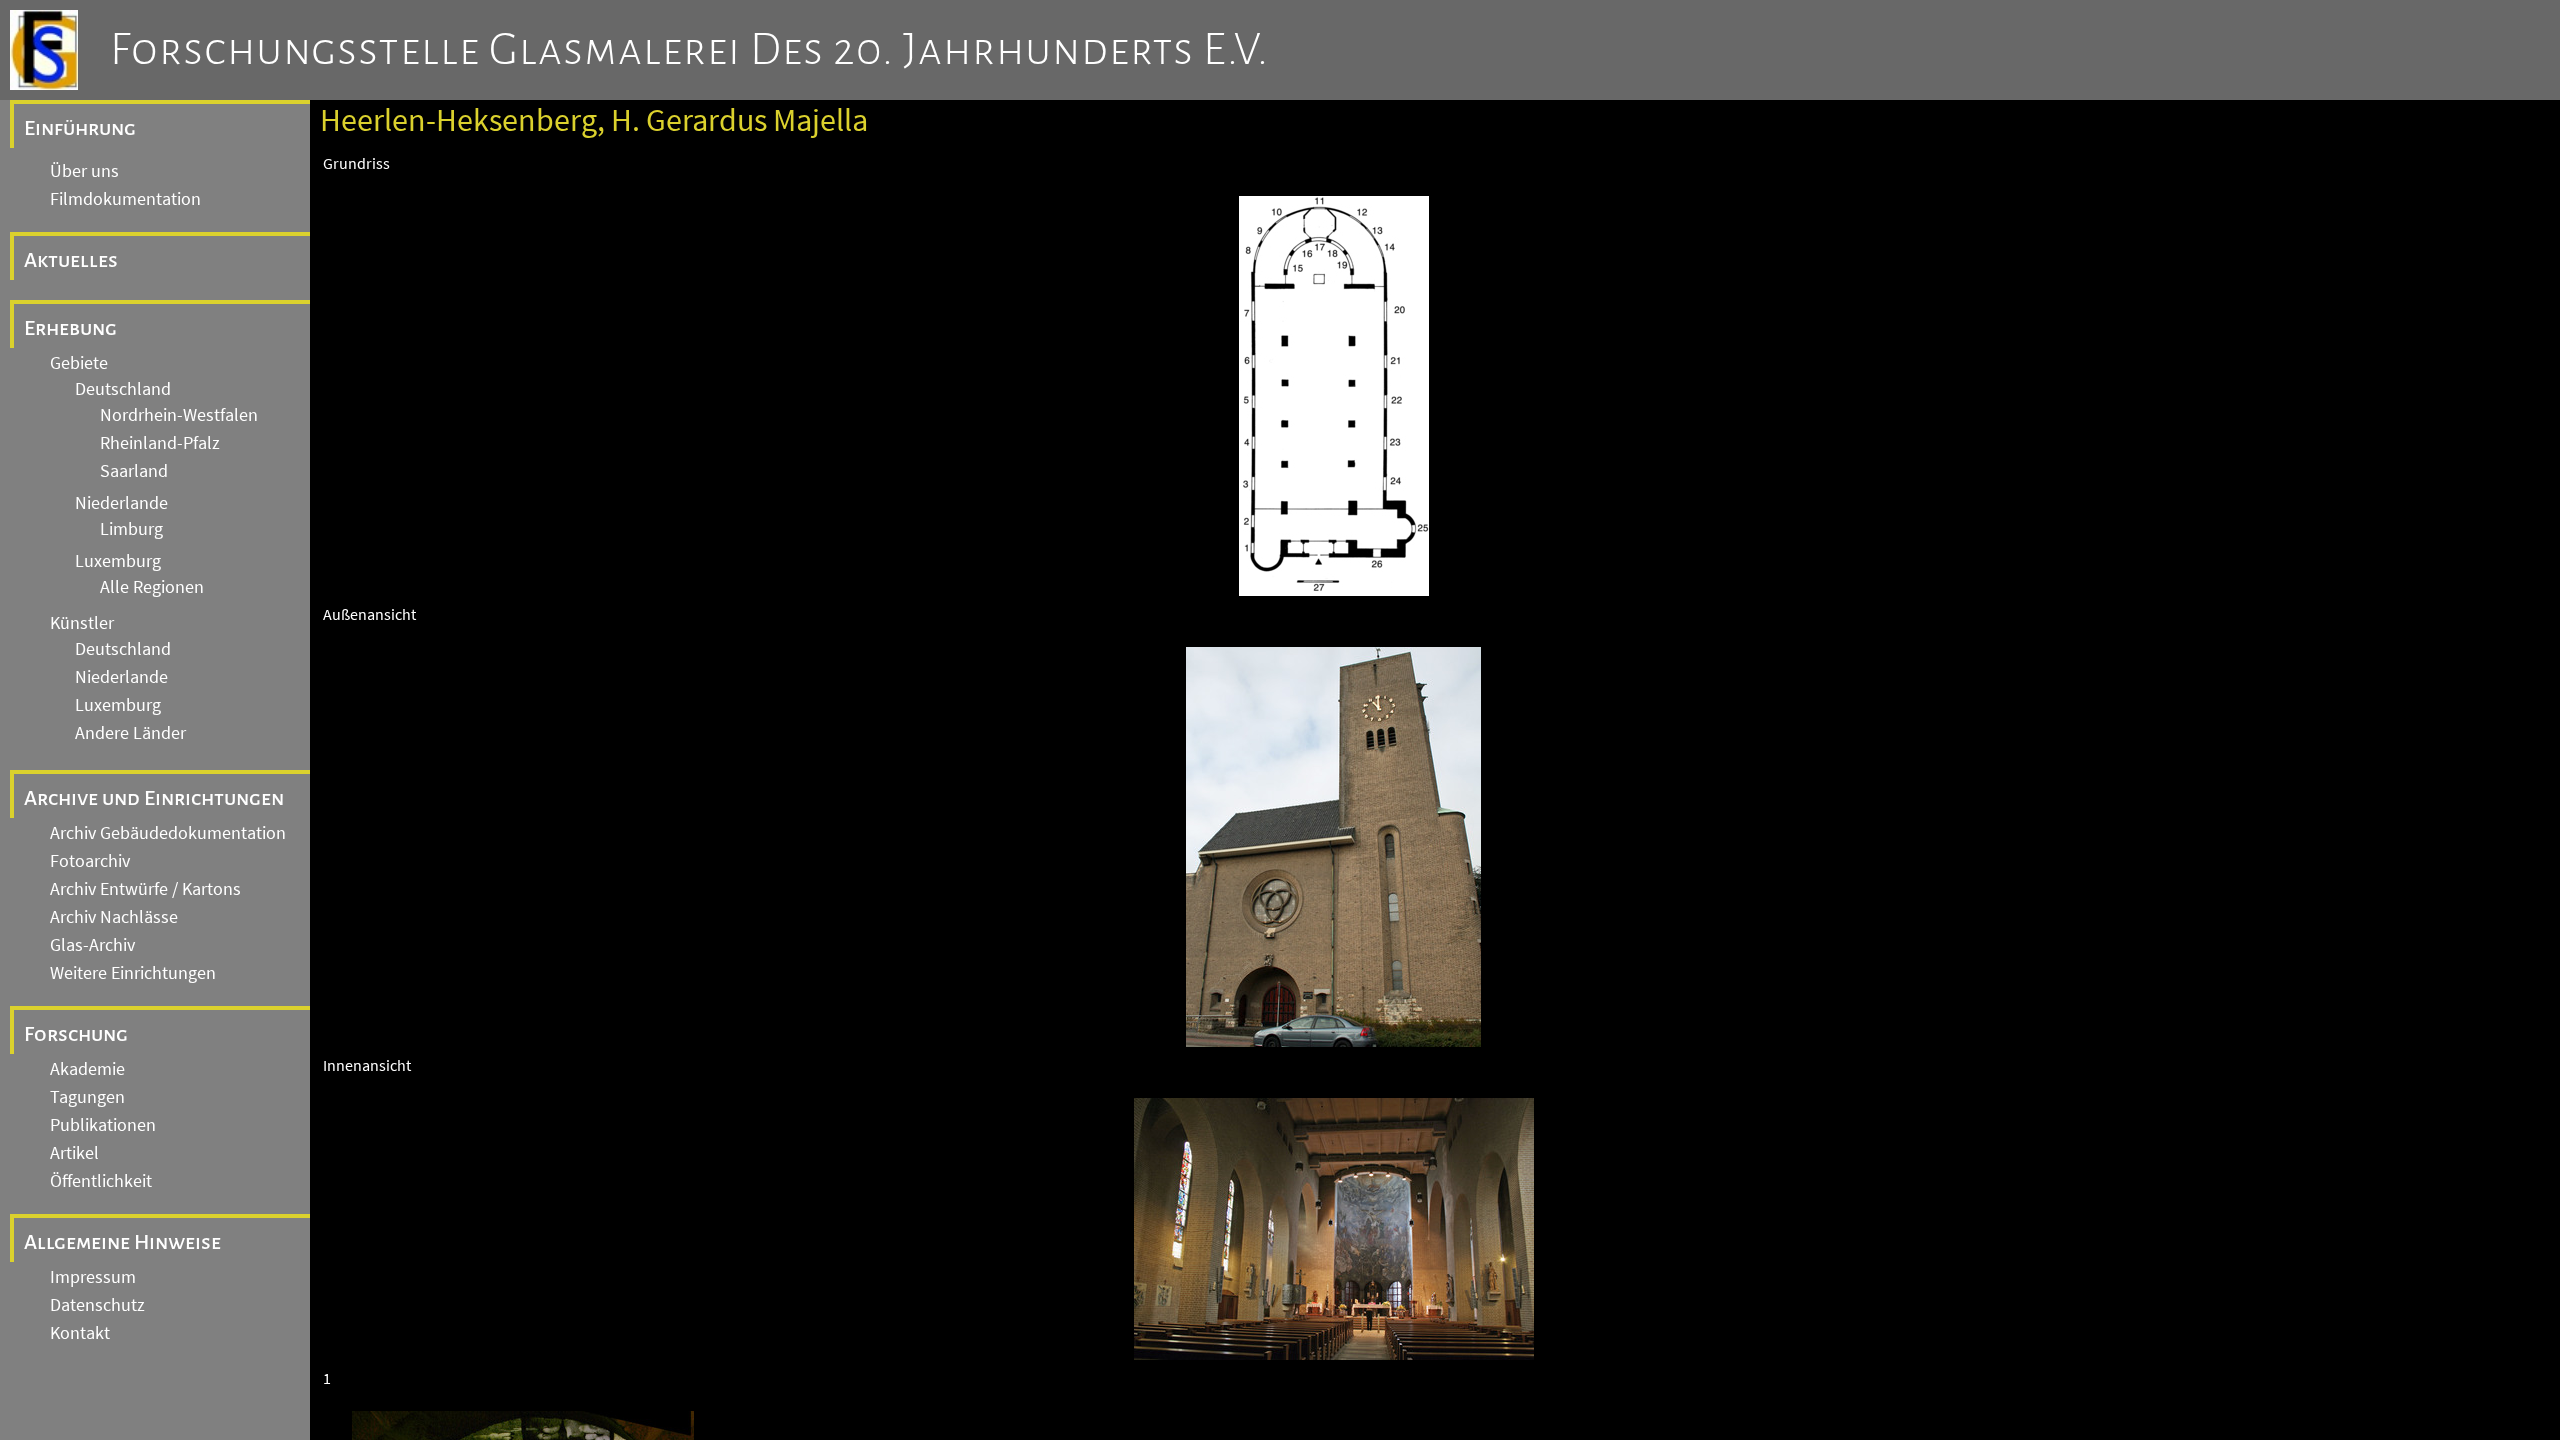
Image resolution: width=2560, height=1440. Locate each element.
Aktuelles (71, 260)
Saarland (134, 471)
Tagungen (87, 1097)
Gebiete (79, 363)
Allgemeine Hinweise (122, 1242)
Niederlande (121, 503)
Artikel (74, 1153)
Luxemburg (118, 561)
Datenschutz (97, 1305)
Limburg (131, 529)
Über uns (84, 171)
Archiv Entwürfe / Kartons (145, 889)
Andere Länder (130, 733)
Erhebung (70, 328)
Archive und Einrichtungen (154, 798)
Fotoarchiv (90, 861)
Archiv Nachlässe (114, 917)
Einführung (80, 128)
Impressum (93, 1277)
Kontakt (80, 1333)
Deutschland (123, 389)
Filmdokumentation (125, 199)
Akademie (87, 1069)
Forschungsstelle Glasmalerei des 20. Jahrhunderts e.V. (689, 50)
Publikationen (103, 1125)
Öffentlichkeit (101, 1181)
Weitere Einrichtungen (133, 973)
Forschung (76, 1034)
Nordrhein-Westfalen (179, 415)
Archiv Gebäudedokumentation (168, 833)
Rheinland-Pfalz (160, 443)
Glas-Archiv (92, 945)
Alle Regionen (152, 587)
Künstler (82, 623)
